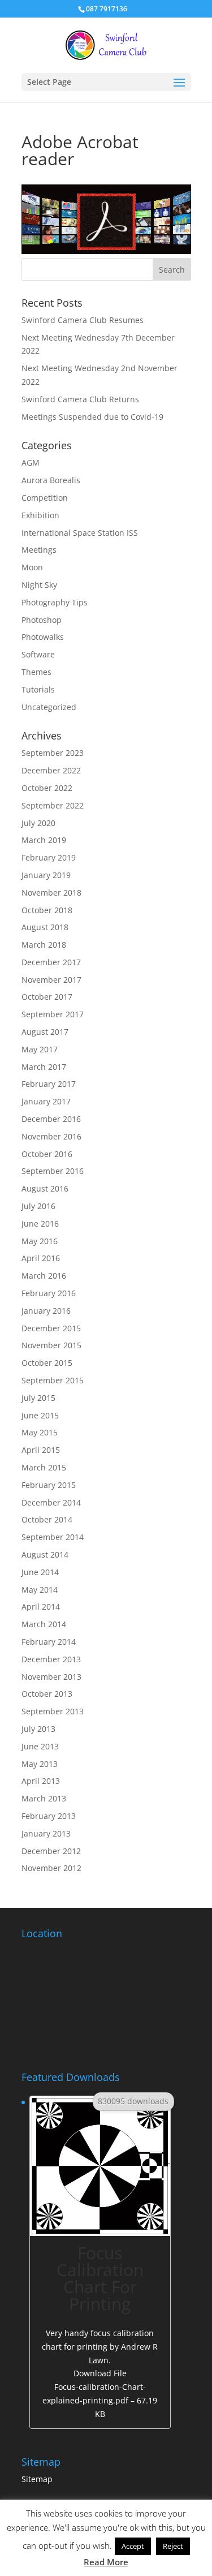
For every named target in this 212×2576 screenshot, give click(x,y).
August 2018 (45, 927)
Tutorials (38, 689)
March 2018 (44, 945)
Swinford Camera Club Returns (80, 399)
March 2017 (44, 1067)
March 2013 (44, 1798)
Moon (32, 567)
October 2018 (47, 910)
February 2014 (49, 1642)
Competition (45, 498)
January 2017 (46, 1101)
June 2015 (40, 1415)
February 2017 (49, 1084)
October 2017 (47, 997)
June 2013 (40, 1746)
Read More (106, 2562)
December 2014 (51, 1502)
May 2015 (40, 1432)
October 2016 (47, 1154)
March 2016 (44, 1276)
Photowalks (43, 637)
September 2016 (53, 1171)
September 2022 (53, 805)
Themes (36, 672)
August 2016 (45, 1188)
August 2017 (45, 1032)
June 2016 (40, 1224)
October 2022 (47, 788)
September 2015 (53, 1380)
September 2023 (53, 753)
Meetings (39, 550)
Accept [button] (133, 2546)
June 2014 (40, 1572)
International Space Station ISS (80, 533)
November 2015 (51, 1345)
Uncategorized (49, 707)
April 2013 (41, 1781)
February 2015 (49, 1485)
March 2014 (44, 1624)
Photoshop (42, 620)
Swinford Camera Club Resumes (83, 320)
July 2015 (38, 1398)
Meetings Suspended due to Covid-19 (92, 417)
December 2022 (51, 770)
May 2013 (40, 1764)
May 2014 (40, 1590)
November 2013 (51, 1677)
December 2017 (51, 962)
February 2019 (49, 857)
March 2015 (44, 1467)
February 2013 (49, 1816)
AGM (31, 463)
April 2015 (41, 1450)
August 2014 (45, 1554)
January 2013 (46, 1833)
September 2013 (53, 1711)
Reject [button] (173, 2546)
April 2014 (41, 1607)
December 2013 (51, 1659)
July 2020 (38, 823)
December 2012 (51, 1851)
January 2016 (46, 1311)
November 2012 (51, 1868)
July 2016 (38, 1206)
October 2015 (47, 1363)
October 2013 (47, 1694)
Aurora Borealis (51, 480)
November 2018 (51, 893)
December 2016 (51, 1119)
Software (38, 654)
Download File (100, 2393)
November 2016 (51, 1136)
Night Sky (39, 585)
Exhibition (40, 515)
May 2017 (40, 1049)
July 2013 (38, 1729)
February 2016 (49, 1293)
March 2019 (44, 840)
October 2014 (47, 1519)
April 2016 (41, 1258)
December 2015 (51, 1328)
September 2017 (53, 1014)
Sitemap (37, 2479)
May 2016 (40, 1241)
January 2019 (46, 875)
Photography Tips (55, 602)
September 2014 (53, 1537)
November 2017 (51, 980)
